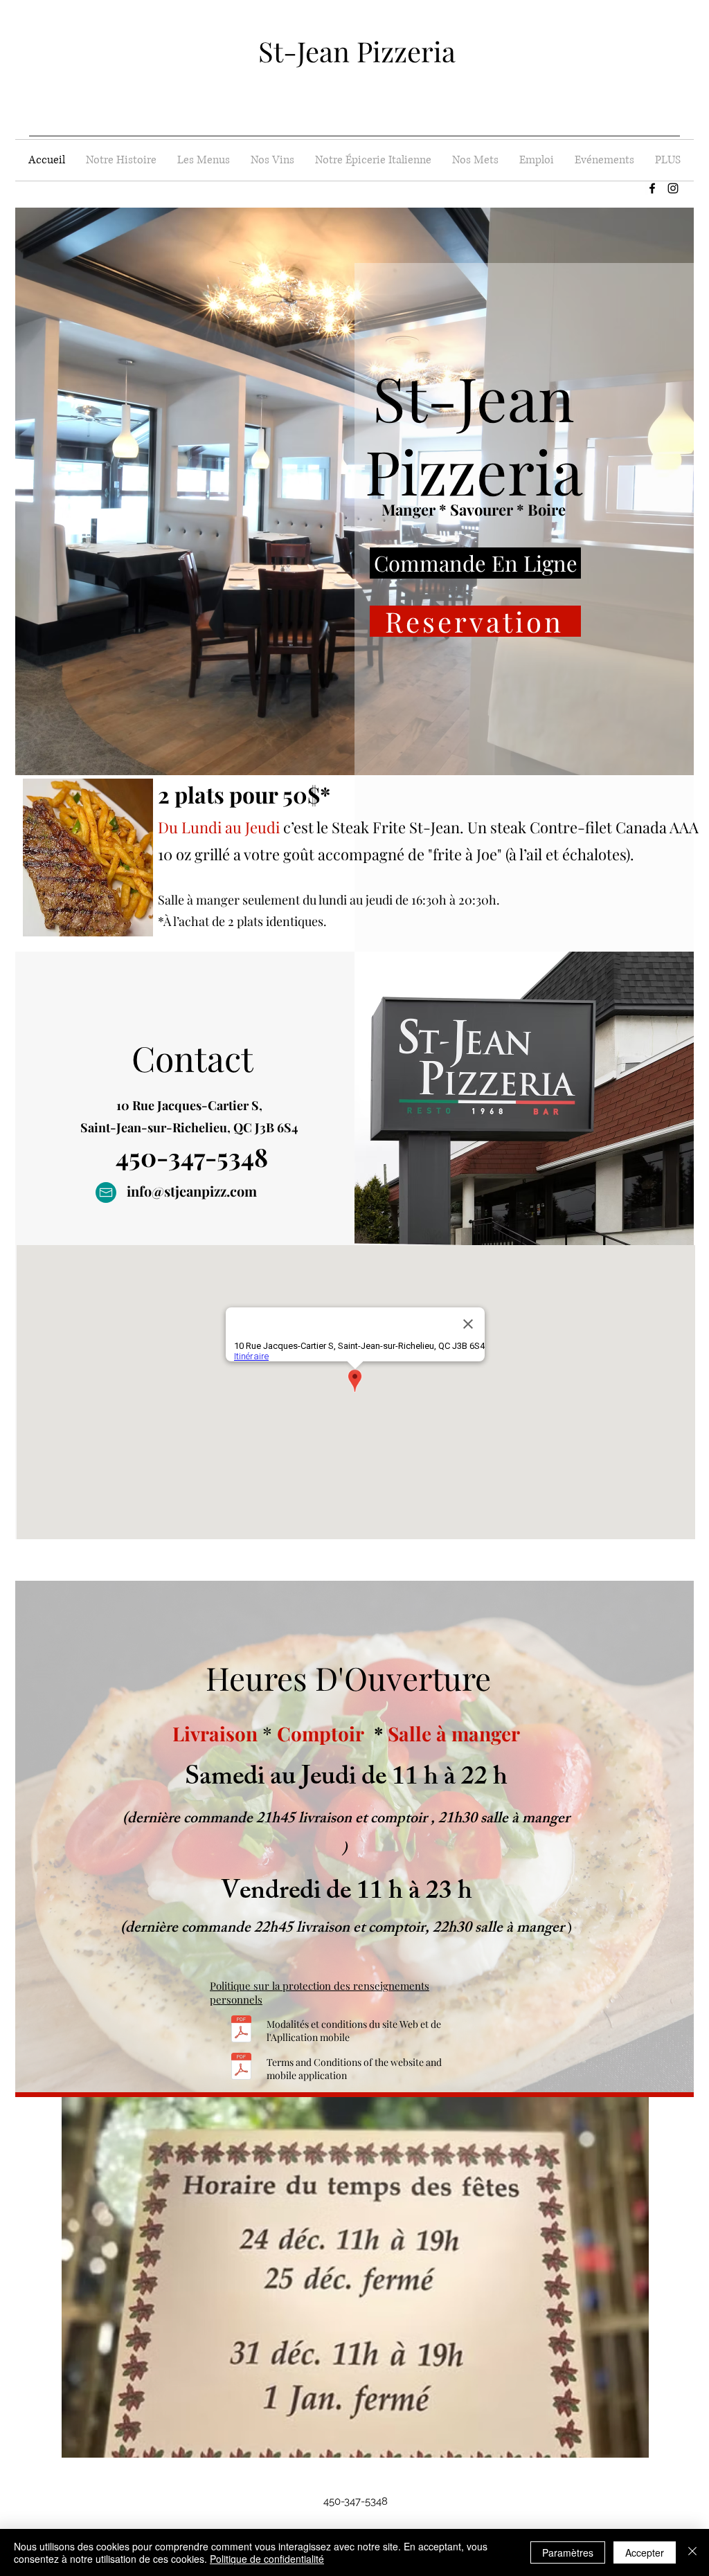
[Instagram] (673, 188)
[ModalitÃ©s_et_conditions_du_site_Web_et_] (241, 2030)
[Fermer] (692, 2552)
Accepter (645, 2552)
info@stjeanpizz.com (192, 1191)
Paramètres (568, 2552)
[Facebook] (652, 188)
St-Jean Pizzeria (357, 51)
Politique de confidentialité (267, 2559)
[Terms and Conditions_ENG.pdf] (241, 2068)
